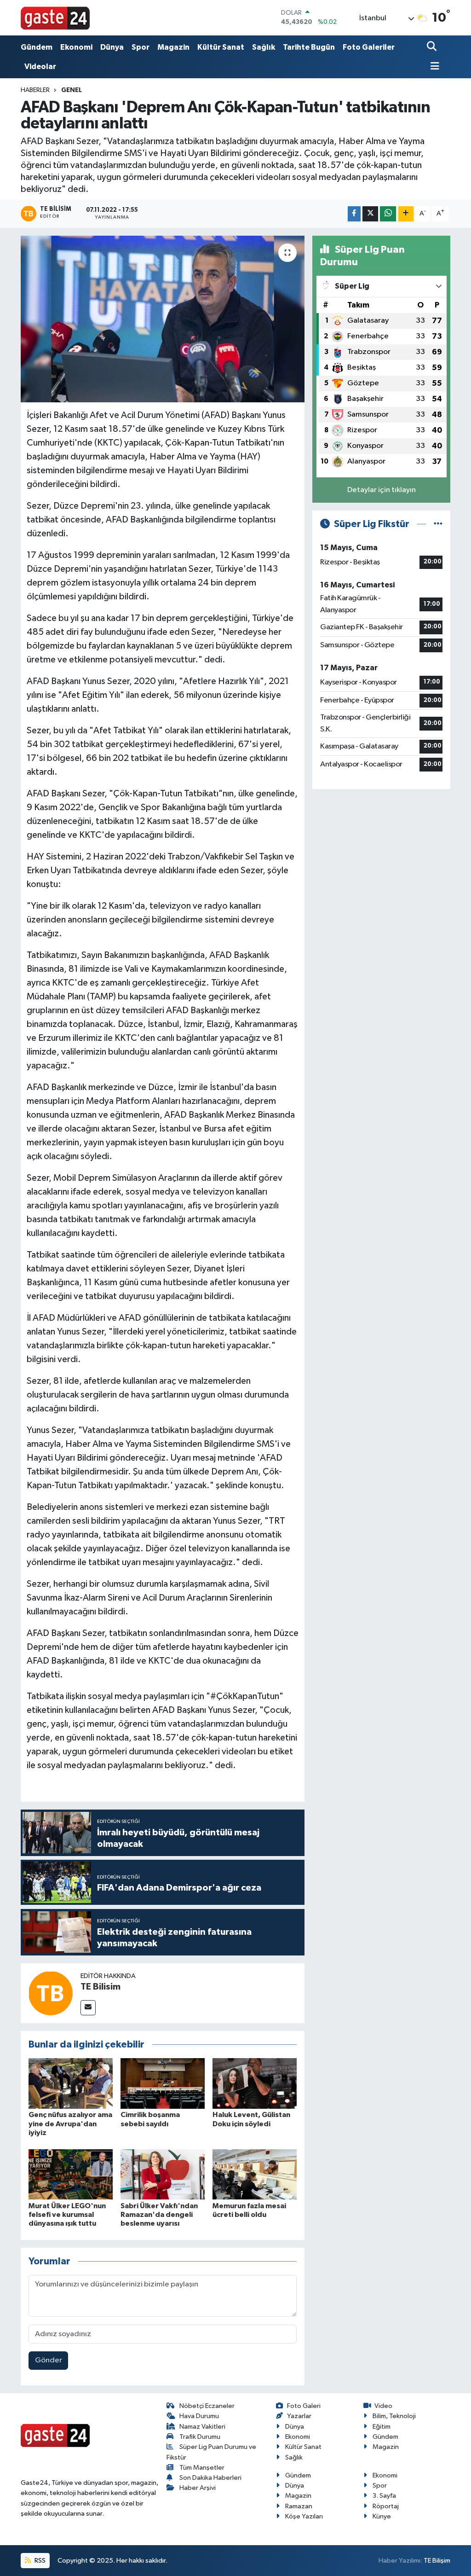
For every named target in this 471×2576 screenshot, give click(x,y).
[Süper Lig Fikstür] (438, 524)
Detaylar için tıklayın (382, 490)
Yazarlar (299, 2416)
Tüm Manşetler (202, 2468)
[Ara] (433, 47)
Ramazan (299, 2506)
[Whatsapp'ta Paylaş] (388, 214)
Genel (72, 90)
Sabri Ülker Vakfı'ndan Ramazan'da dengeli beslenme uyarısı (159, 2215)
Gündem (37, 47)
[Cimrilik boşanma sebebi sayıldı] (163, 2083)
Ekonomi (76, 47)
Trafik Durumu (200, 2437)
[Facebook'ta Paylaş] (354, 214)
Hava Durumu (199, 2416)
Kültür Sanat (221, 47)
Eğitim (382, 2427)
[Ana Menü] (433, 67)
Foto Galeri (304, 2406)
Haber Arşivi (198, 2488)
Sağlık (264, 47)
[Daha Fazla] (406, 214)
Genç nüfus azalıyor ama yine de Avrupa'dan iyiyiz (70, 2123)
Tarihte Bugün (309, 47)
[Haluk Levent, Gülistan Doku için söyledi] (255, 2083)
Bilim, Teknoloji (394, 2416)
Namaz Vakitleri (202, 2427)
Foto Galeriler (369, 47)
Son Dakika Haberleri (210, 2478)
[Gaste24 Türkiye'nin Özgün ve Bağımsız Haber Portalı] (55, 17)
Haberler (35, 90)
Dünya (112, 47)
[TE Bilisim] (51, 1993)
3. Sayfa (384, 2496)
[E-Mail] (88, 2008)
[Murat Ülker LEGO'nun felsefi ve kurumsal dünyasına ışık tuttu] (71, 2174)
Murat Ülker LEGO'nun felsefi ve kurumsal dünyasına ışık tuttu (67, 2215)
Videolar (40, 67)
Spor (141, 47)
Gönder (49, 2360)
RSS (39, 2561)
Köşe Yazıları (304, 2516)
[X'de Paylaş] (370, 214)
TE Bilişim (437, 2561)
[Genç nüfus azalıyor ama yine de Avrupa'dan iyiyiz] (71, 2083)
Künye (382, 2516)
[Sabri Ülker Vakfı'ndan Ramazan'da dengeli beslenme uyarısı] (163, 2174)
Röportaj (386, 2506)
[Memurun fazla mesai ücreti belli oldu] (255, 2174)
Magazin (173, 47)
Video (383, 2406)
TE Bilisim (101, 1987)
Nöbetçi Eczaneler (207, 2406)
